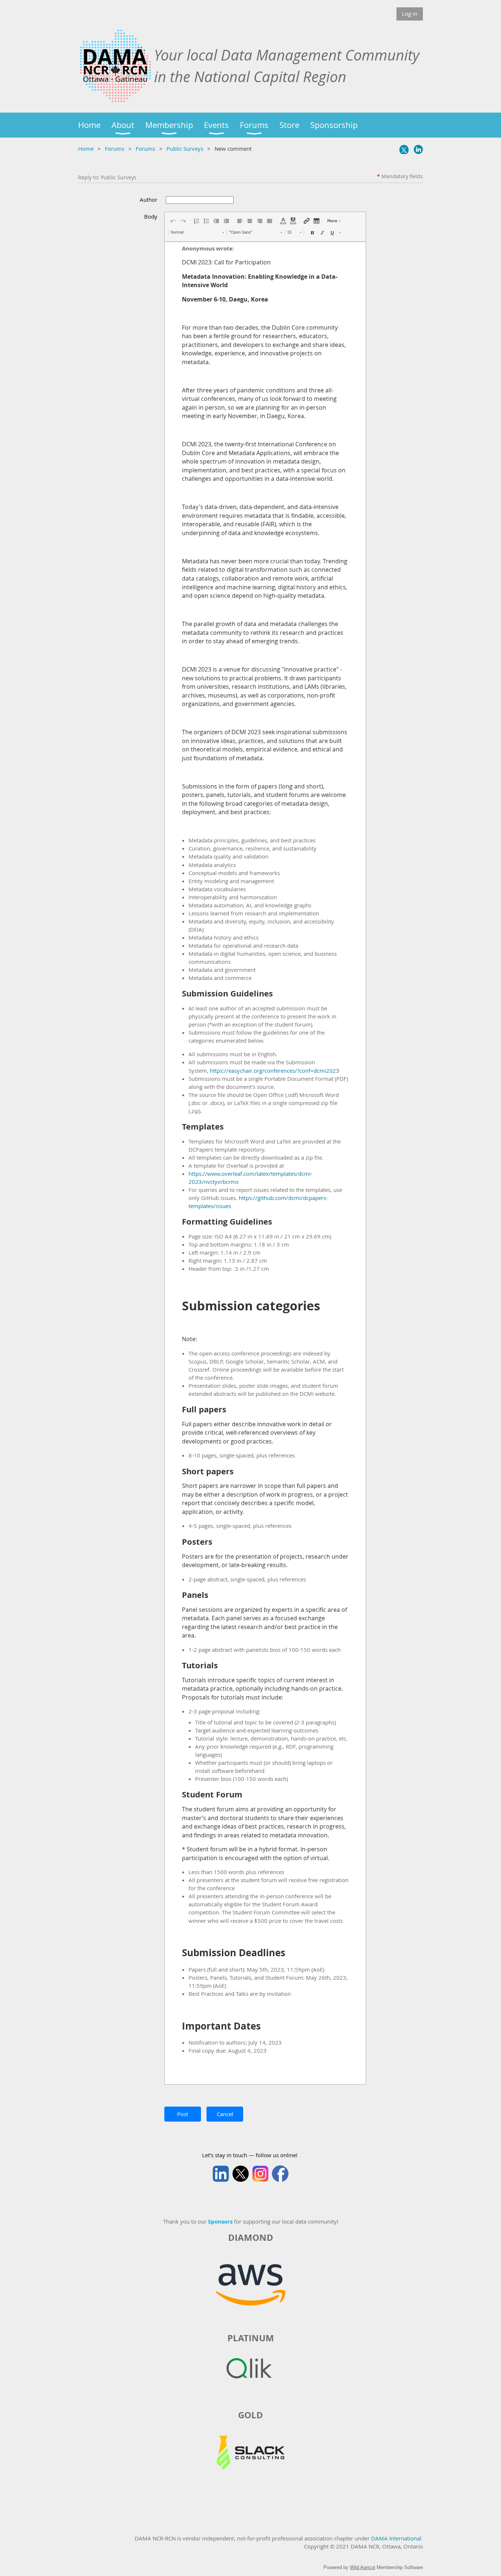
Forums (115, 149)
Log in (410, 14)
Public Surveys (185, 149)
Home (86, 149)
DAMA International (396, 2538)
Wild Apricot (363, 2567)
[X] (404, 149)
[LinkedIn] (418, 149)
